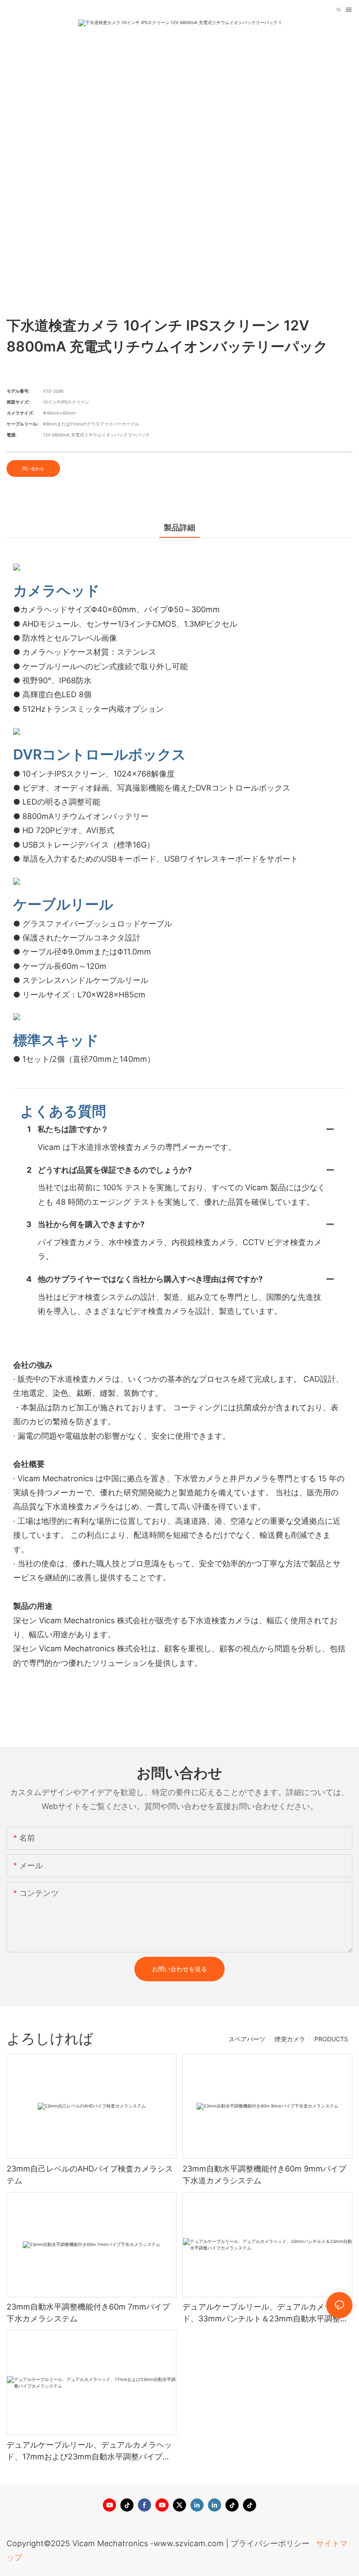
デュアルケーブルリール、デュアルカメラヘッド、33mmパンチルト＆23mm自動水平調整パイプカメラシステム (265, 2313)
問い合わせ (33, 468)
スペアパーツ (247, 2039)
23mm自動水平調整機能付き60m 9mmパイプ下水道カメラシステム (264, 2175)
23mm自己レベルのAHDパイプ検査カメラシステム (90, 2175)
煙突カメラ (290, 2039)
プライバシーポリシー (271, 2543)
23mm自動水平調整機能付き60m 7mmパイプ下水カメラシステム (88, 2313)
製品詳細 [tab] (179, 527)
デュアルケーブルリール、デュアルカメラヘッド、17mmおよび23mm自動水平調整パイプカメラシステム (89, 2451)
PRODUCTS (331, 2039)
